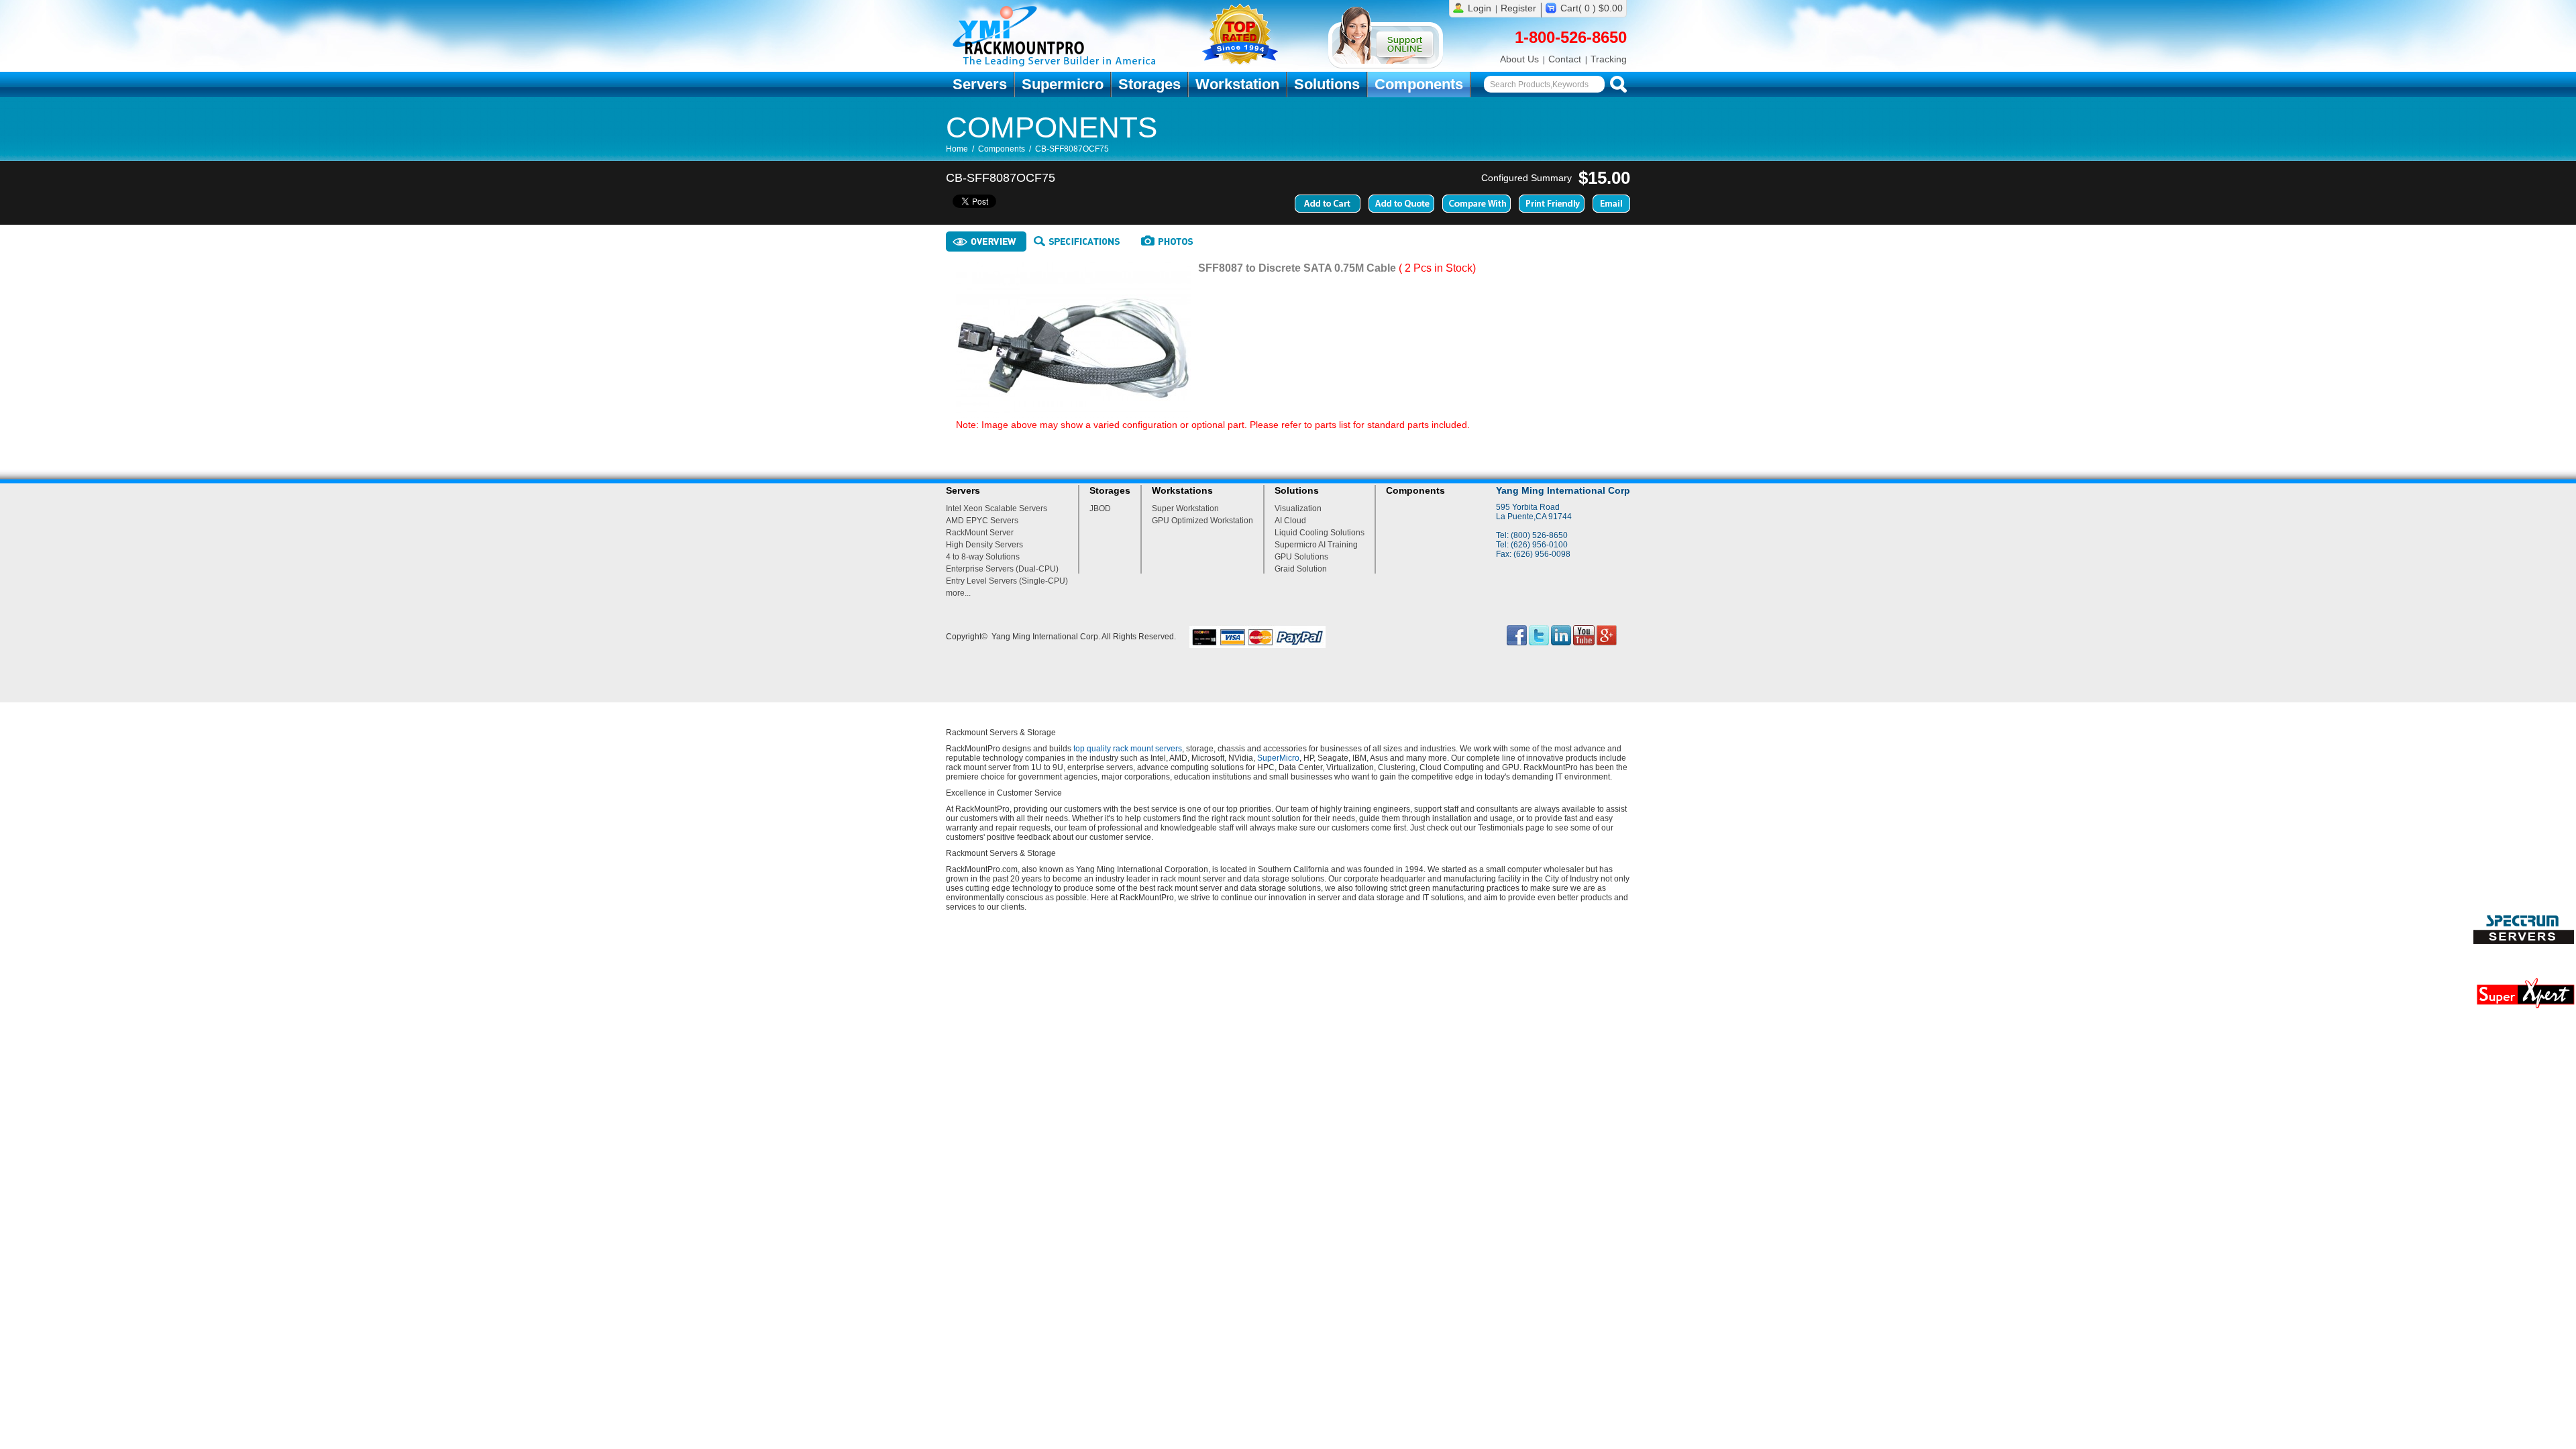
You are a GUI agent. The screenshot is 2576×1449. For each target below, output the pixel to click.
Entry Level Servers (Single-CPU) (1007, 581)
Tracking (1609, 59)
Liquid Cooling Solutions (1320, 533)
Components (1419, 84)
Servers (980, 84)
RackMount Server (980, 533)
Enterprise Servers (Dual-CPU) (1002, 569)
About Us (1519, 59)
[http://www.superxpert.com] (2525, 1012)
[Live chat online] (1386, 66)
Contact (1565, 59)
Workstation (1237, 84)
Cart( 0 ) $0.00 (1592, 8)
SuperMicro (1278, 758)
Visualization (1298, 508)
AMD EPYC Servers (982, 521)
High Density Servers (984, 545)
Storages (1149, 84)
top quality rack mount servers (1128, 749)
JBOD (1100, 508)
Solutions (1327, 84)
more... (958, 593)
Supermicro (1063, 84)
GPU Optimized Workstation (1202, 521)
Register (1518, 8)
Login (1480, 8)
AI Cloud (1290, 521)
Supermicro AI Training (1316, 545)
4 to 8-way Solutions (983, 557)
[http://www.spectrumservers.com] (2525, 941)
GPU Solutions (1301, 557)
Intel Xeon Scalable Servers (997, 508)
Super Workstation (1185, 508)
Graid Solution (1301, 569)
